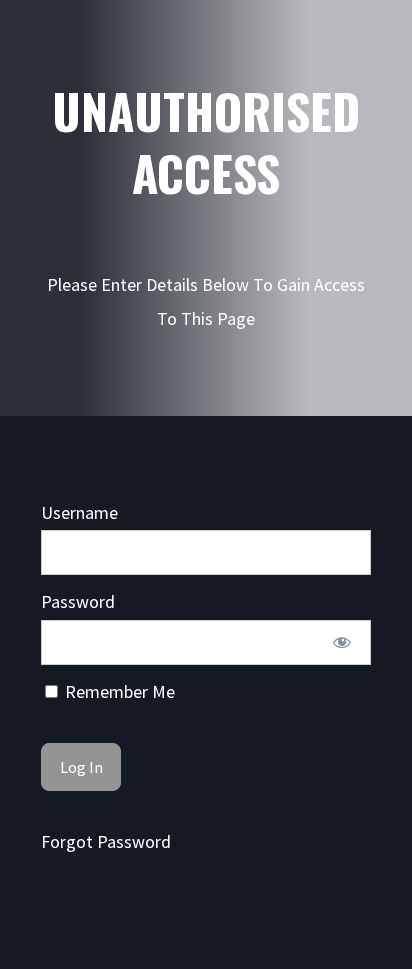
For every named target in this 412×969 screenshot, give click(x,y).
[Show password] (341, 642)
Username (79, 512)
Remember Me (118, 691)
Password (78, 601)
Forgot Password (106, 841)
